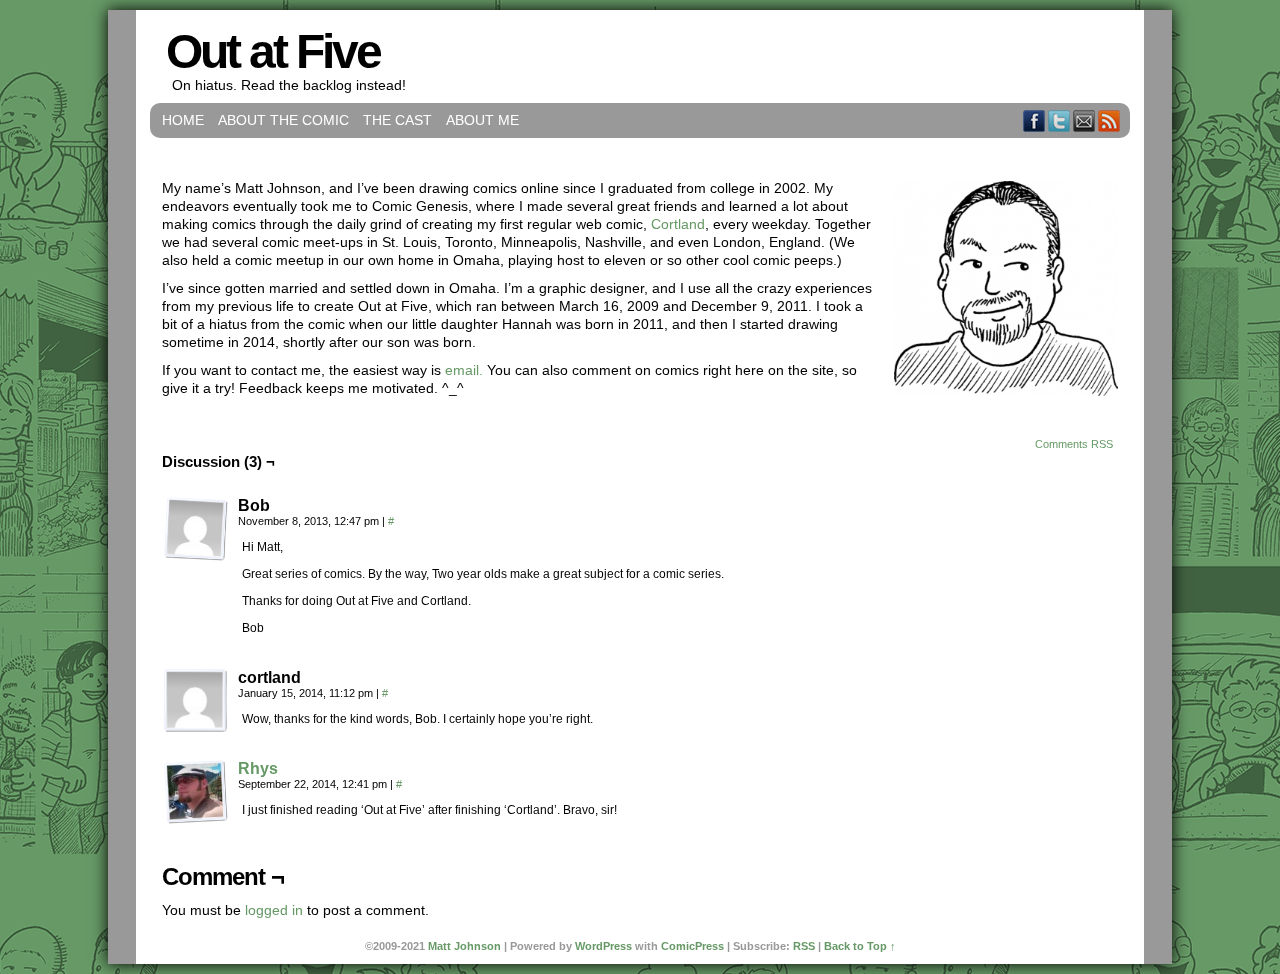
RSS (1109, 120)
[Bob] (196, 529)
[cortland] (196, 701)
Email (1084, 120)
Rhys (258, 768)
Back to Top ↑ (860, 946)
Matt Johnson (464, 946)
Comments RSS (1074, 444)
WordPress (603, 946)
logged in (274, 910)
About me (482, 120)
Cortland (678, 224)
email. (464, 370)
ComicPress (692, 946)
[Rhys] (196, 819)
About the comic (283, 120)
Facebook (1034, 120)
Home (183, 120)
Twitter (1059, 120)
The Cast (397, 120)
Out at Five (273, 51)
